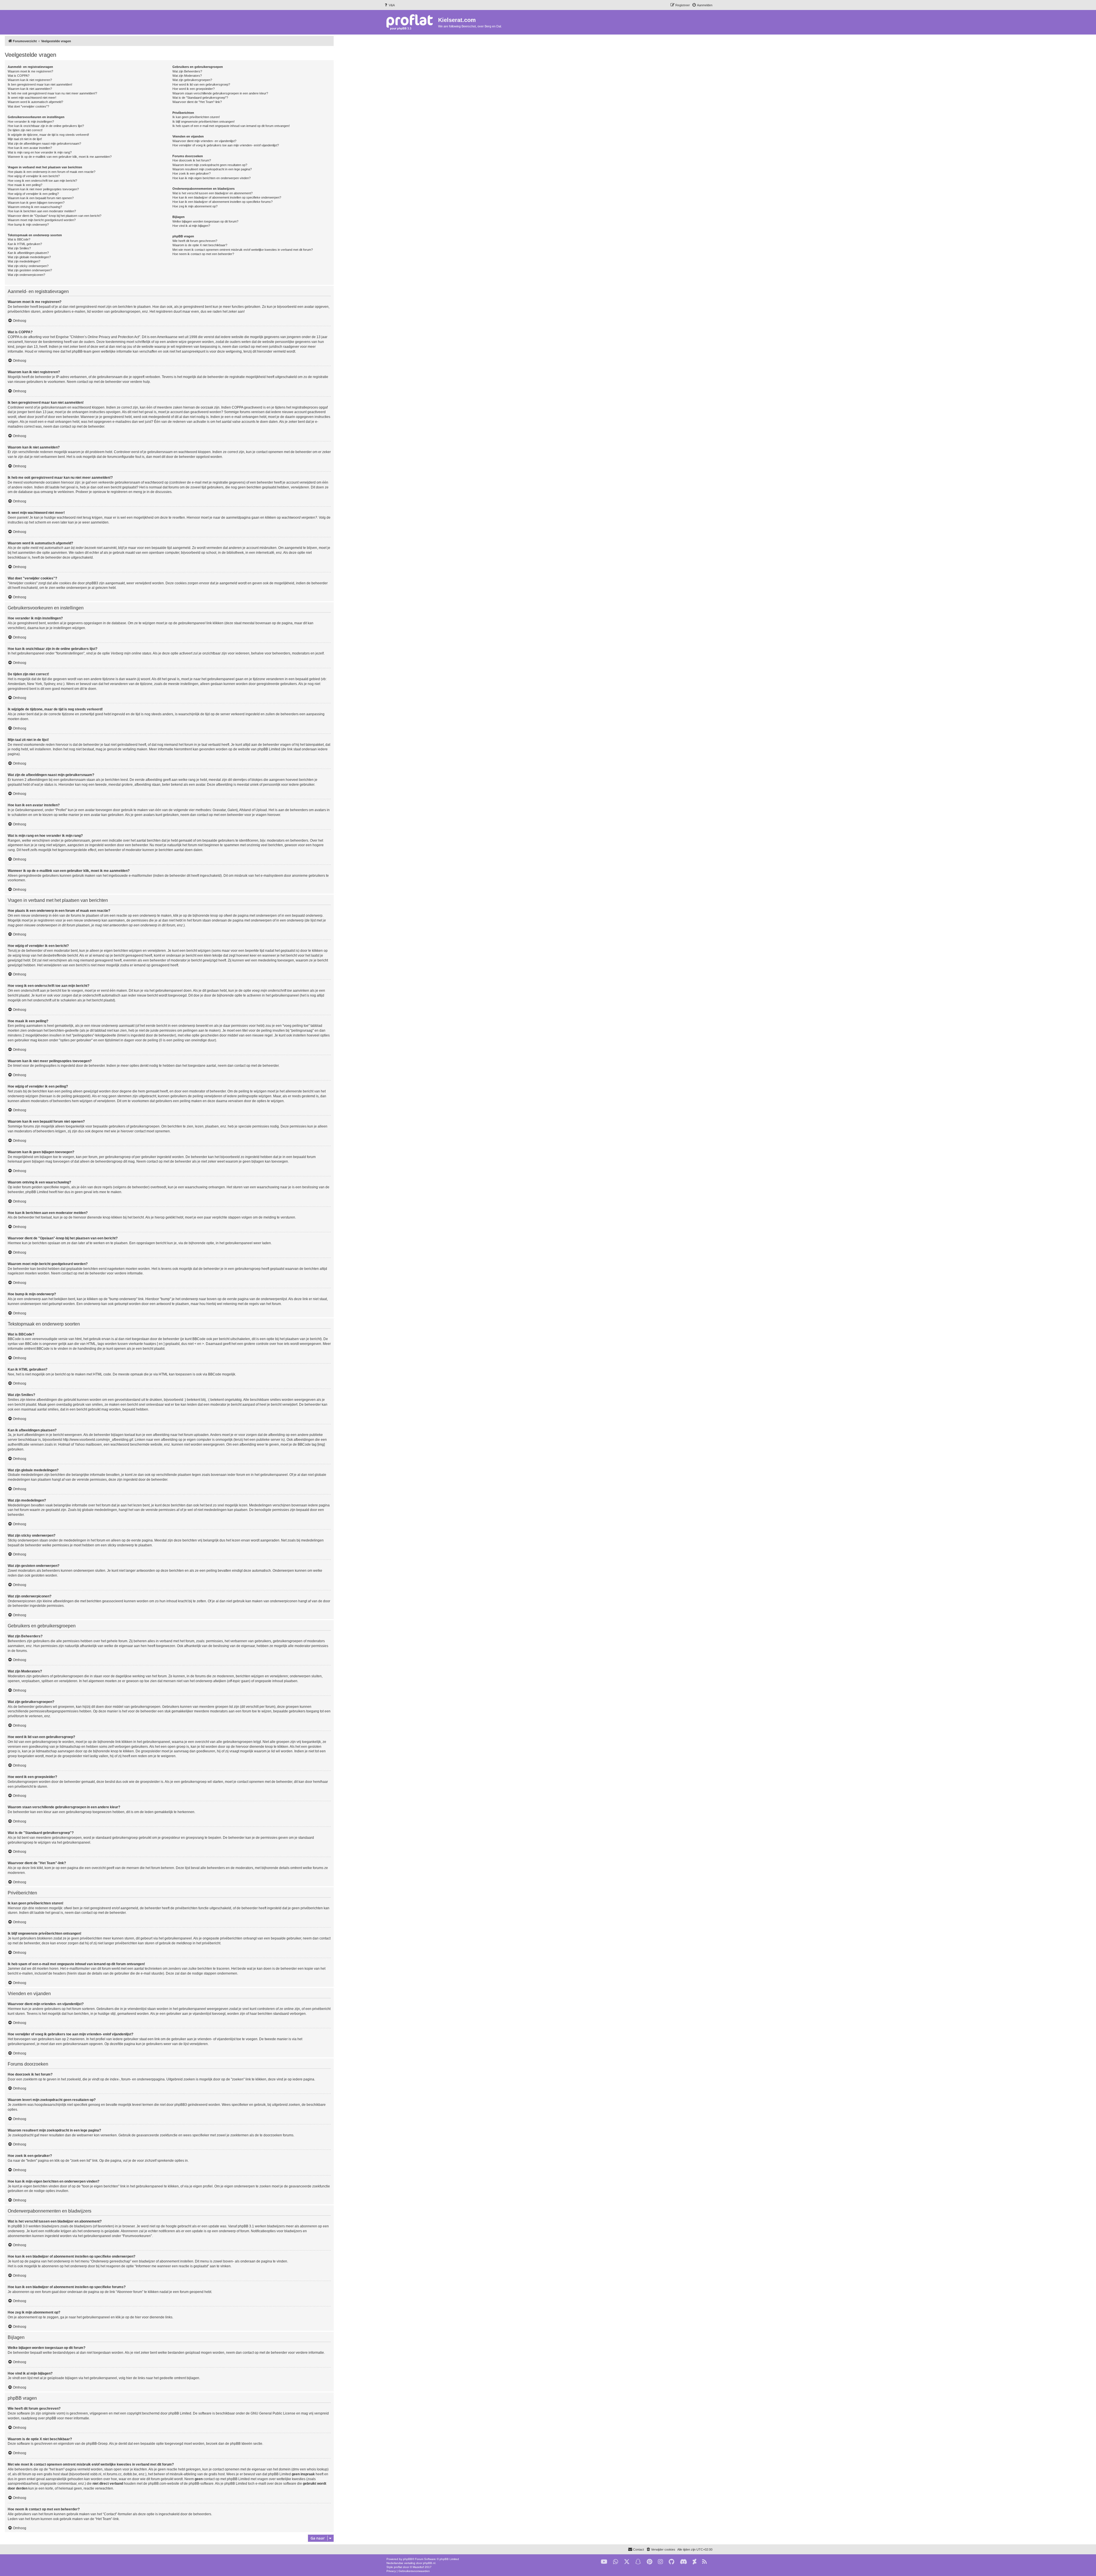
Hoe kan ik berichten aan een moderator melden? (42, 211)
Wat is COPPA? (19, 76)
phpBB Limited (180, 2413)
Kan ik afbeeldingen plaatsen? (28, 253)
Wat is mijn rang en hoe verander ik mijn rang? (40, 152)
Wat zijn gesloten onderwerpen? (30, 270)
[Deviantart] (695, 2562)
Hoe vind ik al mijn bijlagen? (191, 226)
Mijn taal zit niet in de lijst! (25, 139)
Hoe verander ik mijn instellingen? (31, 122)
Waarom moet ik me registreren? (30, 71)
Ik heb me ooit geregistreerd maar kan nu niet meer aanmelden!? (52, 93)
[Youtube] (604, 2562)
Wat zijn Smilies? (19, 248)
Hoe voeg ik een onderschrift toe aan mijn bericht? (42, 181)
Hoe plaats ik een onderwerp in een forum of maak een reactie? (52, 172)
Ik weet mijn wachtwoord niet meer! (32, 98)
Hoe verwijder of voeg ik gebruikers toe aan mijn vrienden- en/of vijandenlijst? (226, 145)
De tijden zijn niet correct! (25, 130)
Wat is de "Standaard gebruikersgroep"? (200, 98)
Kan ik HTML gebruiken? (25, 244)
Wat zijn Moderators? (187, 76)
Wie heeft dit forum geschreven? (195, 241)
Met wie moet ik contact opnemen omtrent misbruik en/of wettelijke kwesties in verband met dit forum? (243, 250)
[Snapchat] (638, 2562)
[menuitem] (389, 5)
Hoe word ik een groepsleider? (194, 89)
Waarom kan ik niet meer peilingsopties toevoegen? (43, 189)
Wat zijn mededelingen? (24, 261)
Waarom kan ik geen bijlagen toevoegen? (36, 203)
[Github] (671, 2562)
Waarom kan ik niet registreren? (30, 80)
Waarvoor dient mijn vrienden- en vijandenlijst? (204, 141)
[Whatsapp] (616, 2562)
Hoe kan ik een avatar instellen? (30, 148)
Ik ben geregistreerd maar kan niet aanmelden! (40, 84)
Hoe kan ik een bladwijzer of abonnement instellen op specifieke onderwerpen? (227, 197)
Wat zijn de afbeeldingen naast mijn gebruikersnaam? (44, 144)
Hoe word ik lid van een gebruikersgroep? (201, 84)
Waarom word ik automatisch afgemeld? (35, 102)
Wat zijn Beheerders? (187, 71)
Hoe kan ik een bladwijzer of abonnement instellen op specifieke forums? (222, 202)
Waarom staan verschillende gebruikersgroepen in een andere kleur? (220, 93)
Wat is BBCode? (19, 239)
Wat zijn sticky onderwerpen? (28, 266)
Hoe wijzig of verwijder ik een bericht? (34, 176)
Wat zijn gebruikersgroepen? (192, 80)
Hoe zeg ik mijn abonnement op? (195, 206)
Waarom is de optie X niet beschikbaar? (200, 245)
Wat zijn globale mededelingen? (29, 257)
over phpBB (47, 2418)
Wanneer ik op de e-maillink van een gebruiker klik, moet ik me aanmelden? (60, 157)
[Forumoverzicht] (411, 22)
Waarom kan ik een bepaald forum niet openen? (41, 198)
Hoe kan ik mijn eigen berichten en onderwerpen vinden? (211, 178)
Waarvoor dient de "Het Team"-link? (197, 102)
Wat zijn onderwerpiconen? (26, 275)
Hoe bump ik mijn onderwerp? (28, 225)
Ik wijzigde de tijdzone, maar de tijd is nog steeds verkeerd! (48, 135)
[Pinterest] (649, 2562)
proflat (398, 2567)
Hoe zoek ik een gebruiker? (192, 173)
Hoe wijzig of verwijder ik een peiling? (33, 194)
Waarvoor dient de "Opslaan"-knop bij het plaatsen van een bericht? (55, 216)
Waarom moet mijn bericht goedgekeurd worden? (42, 220)
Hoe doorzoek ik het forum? (192, 160)
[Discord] (683, 2562)
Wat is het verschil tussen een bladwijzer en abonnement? (212, 193)
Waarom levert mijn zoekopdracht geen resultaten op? (210, 165)
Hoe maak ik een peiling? (25, 185)
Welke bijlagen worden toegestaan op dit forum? (205, 221)
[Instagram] (660, 2562)
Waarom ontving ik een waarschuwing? (35, 207)
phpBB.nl (429, 2563)
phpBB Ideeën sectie (246, 2444)
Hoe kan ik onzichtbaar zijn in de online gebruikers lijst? (46, 126)
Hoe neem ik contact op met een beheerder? (203, 254)
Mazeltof (418, 2567)
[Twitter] (627, 2562)
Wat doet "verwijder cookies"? (28, 106)
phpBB (408, 2559)
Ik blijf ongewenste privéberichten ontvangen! (204, 122)
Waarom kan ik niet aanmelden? (30, 89)
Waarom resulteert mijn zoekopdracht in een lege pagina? (212, 169)
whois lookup (317, 2469)
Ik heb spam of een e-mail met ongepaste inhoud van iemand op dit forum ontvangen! (231, 126)
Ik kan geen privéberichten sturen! (196, 117)
